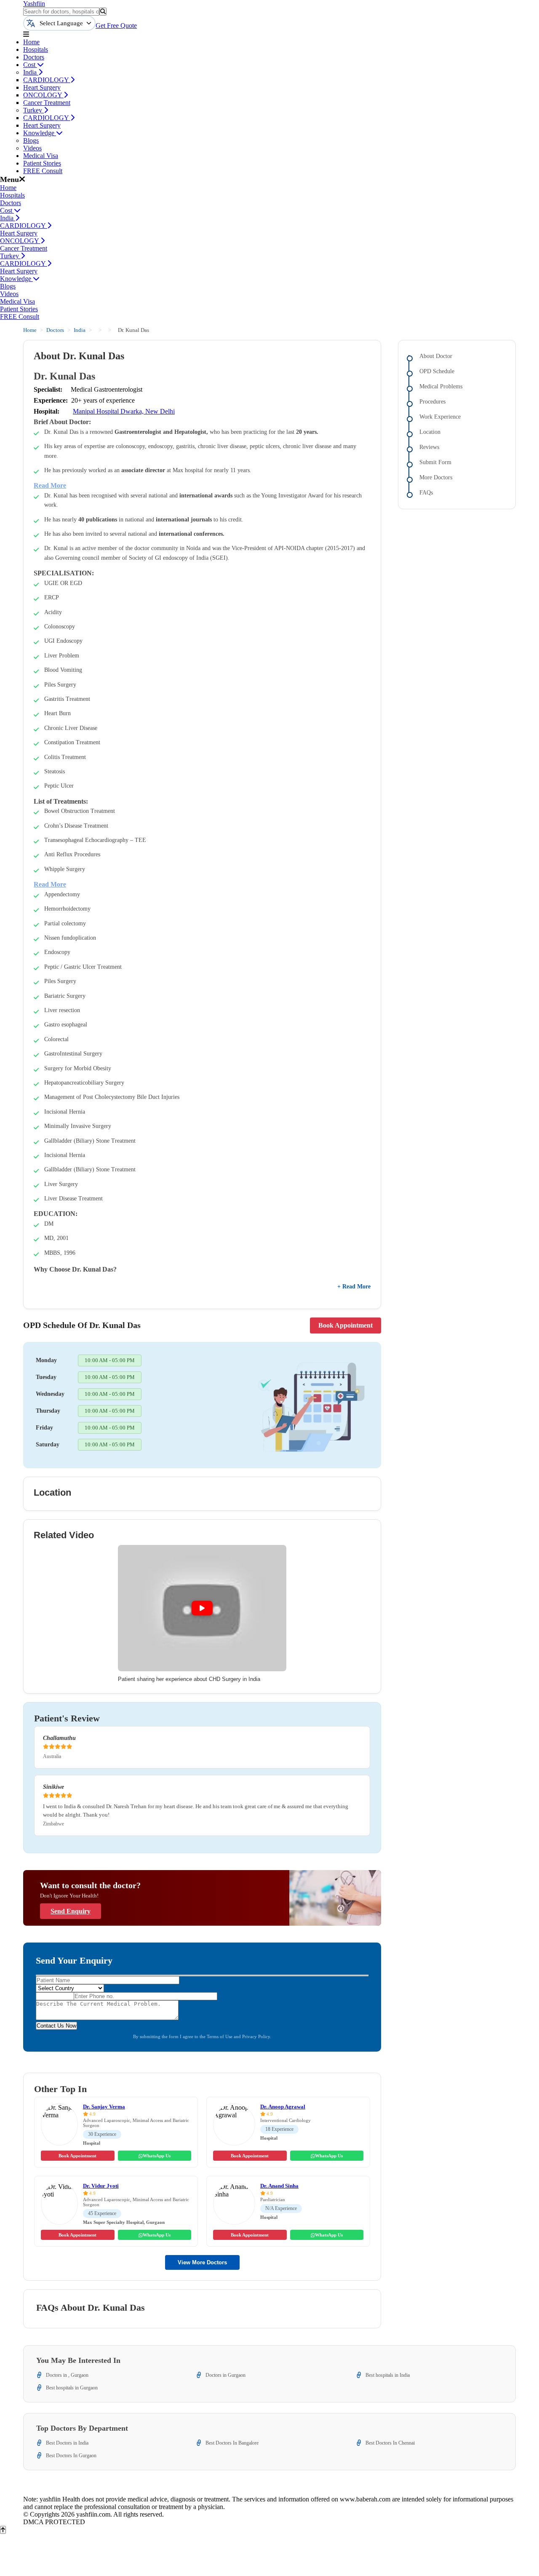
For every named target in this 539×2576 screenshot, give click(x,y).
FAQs (426, 493)
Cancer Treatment (47, 103)
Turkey (33, 110)
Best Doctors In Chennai (390, 2443)
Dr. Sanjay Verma (104, 2107)
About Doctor (436, 356)
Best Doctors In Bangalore (232, 2443)
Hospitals (36, 49)
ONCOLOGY (43, 95)
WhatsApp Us (157, 2156)
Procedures (432, 402)
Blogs (31, 140)
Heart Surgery (42, 87)
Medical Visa (41, 156)
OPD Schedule (437, 371)
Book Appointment (346, 1325)
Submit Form (435, 462)
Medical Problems (441, 386)
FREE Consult (43, 171)
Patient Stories (42, 163)
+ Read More (354, 1287)
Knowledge (40, 133)
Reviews (429, 447)
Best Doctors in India (67, 2443)
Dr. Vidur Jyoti (101, 2186)
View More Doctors (202, 2262)
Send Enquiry (71, 1911)
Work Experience (440, 417)
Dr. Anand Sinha (279, 2186)
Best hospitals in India (388, 2375)
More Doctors (436, 477)
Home (31, 42)
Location (430, 432)
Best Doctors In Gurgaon (71, 2456)
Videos (32, 148)
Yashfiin (34, 4)
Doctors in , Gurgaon (67, 2375)
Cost (30, 65)
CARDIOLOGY (47, 80)
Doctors (34, 57)
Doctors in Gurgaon (225, 2375)
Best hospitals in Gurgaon (72, 2388)
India (31, 72)
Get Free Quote (116, 25)
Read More (50, 485)
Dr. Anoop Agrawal (283, 2107)
